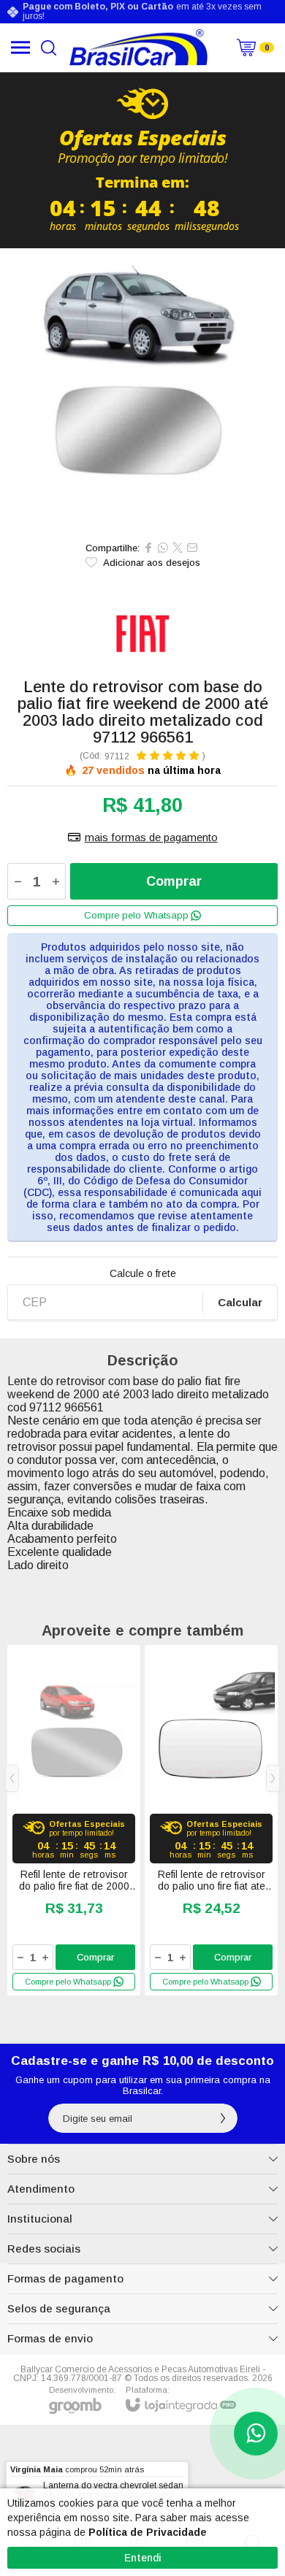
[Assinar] (223, 2118)
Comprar (174, 881)
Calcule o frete (143, 1273)
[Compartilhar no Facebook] (148, 548)
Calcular (240, 1302)
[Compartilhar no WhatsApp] (163, 548)
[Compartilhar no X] (178, 548)
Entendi (143, 2558)
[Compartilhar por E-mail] (192, 548)
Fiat (142, 632)
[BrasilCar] (138, 47)
